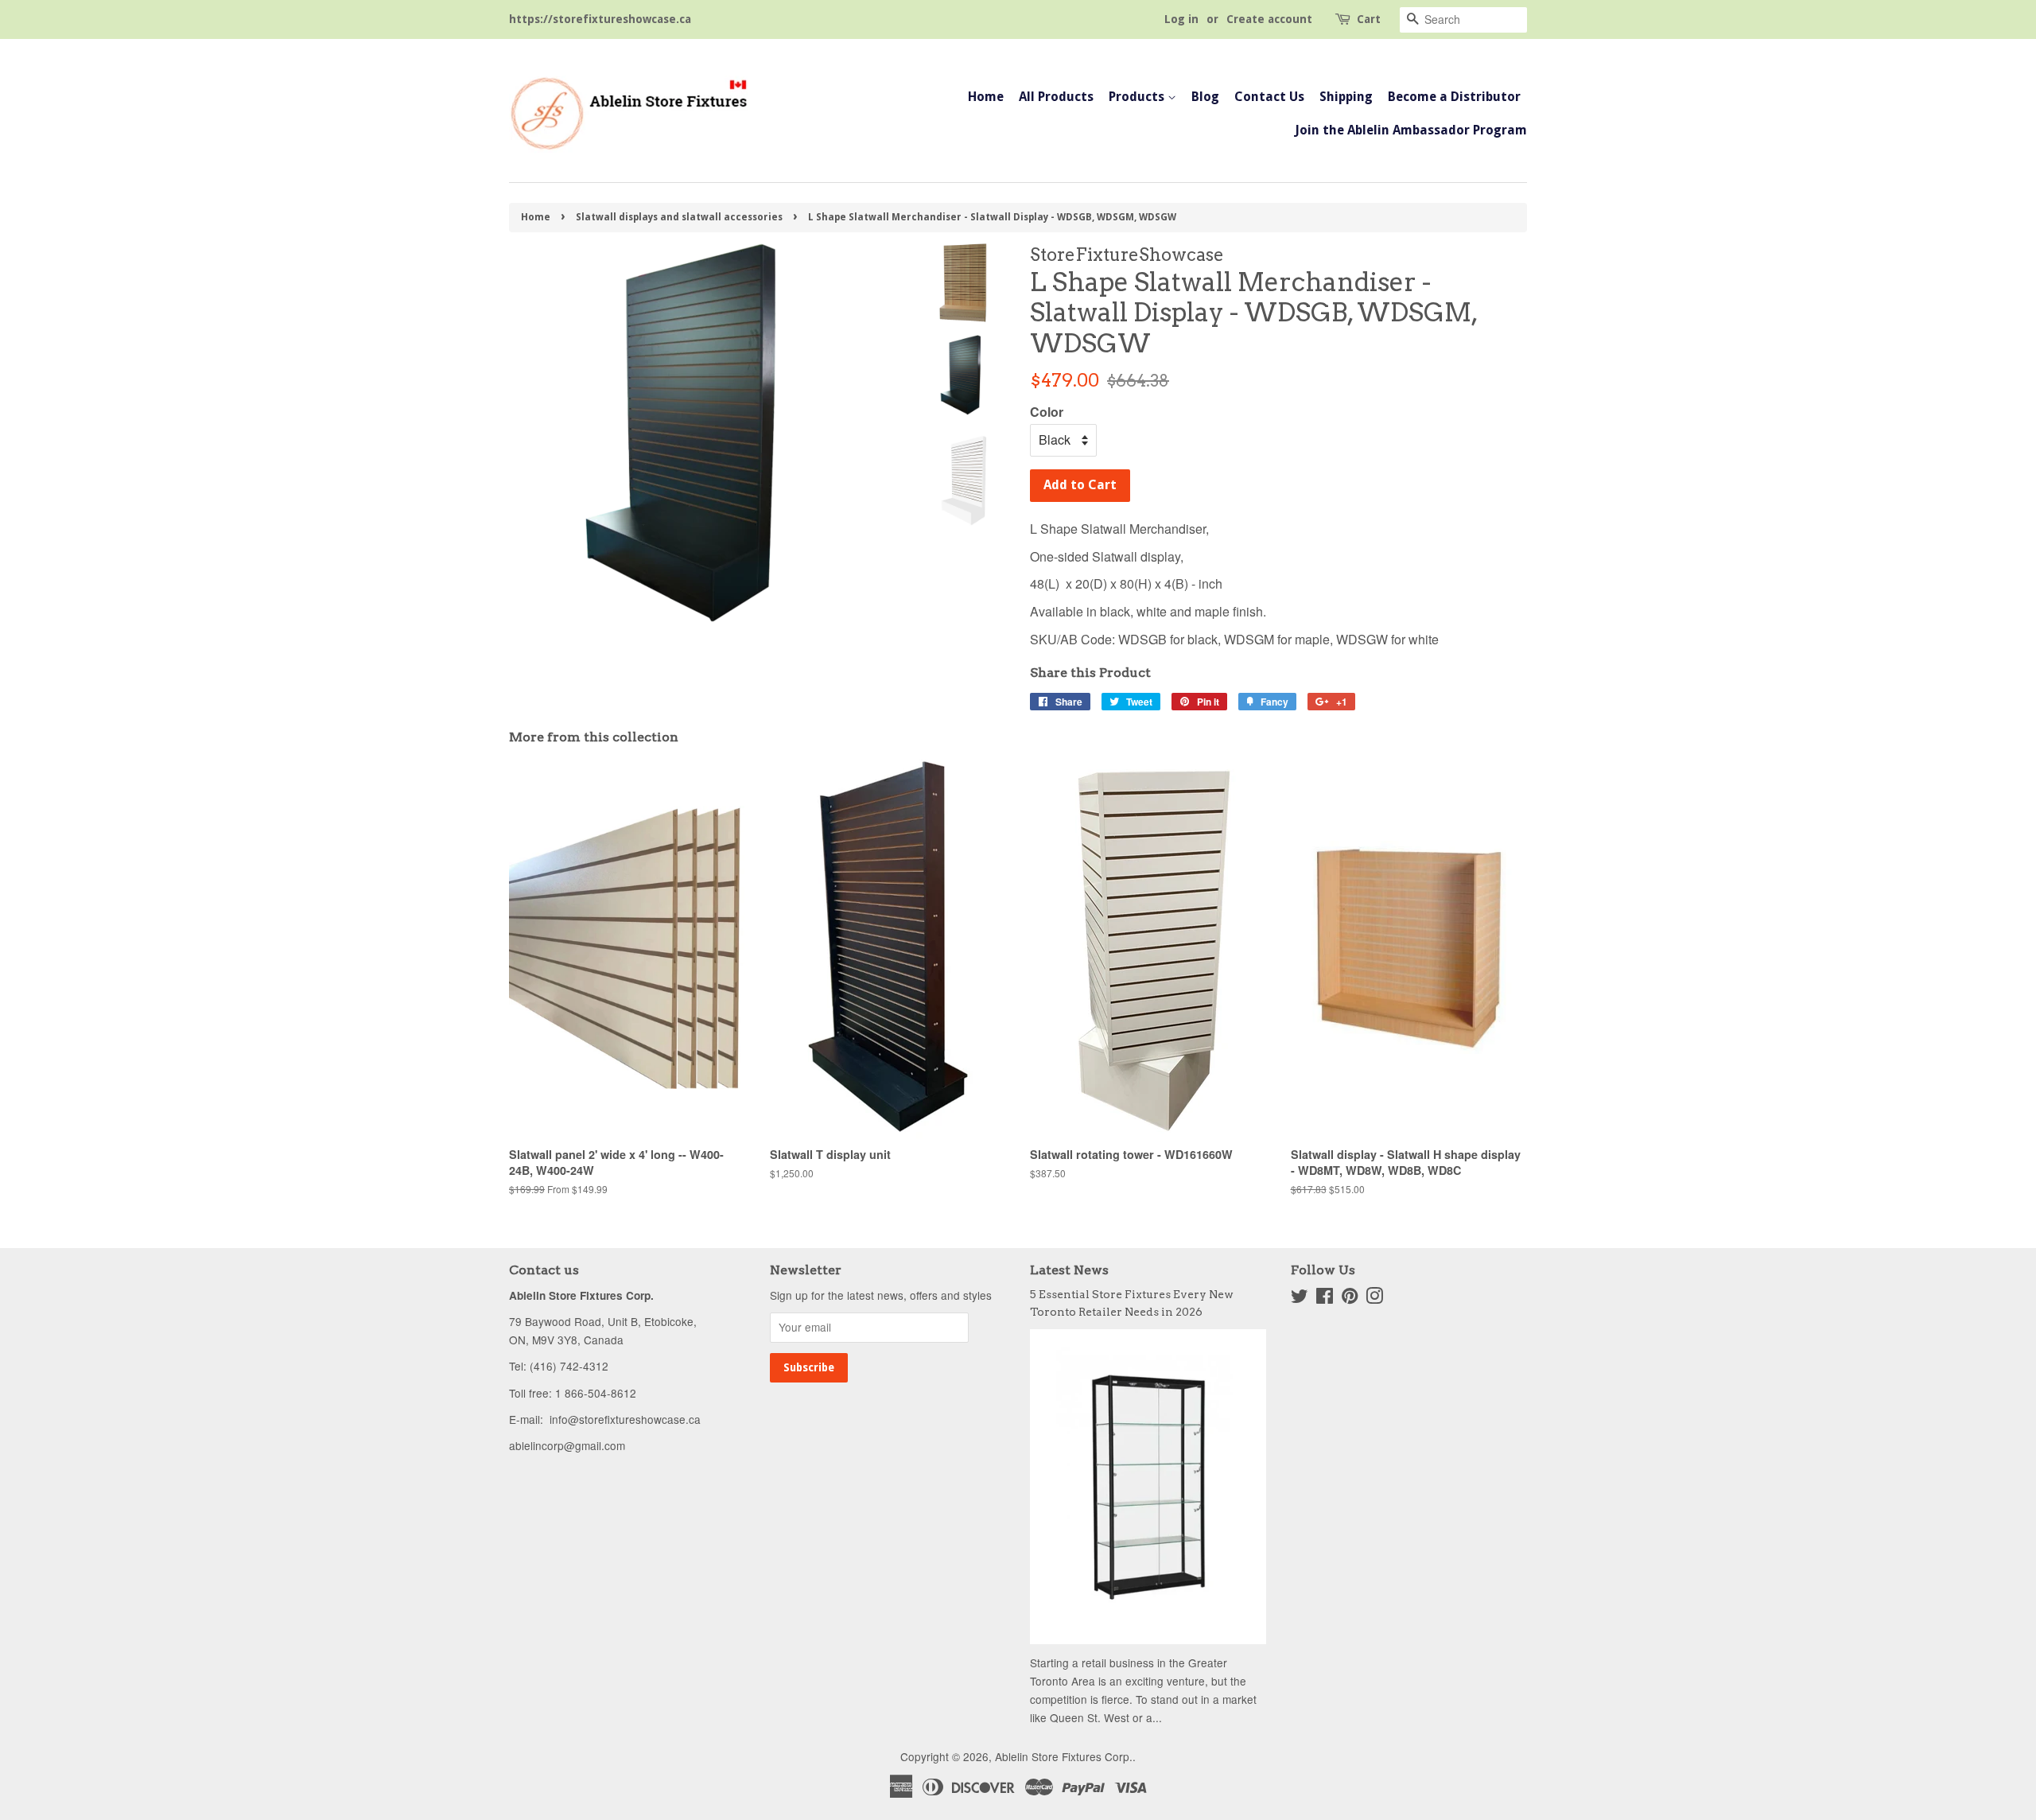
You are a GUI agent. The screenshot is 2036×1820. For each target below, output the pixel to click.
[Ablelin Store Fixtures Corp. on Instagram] (1374, 1298)
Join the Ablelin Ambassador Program (1411, 130)
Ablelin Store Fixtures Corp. (1064, 1756)
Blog (1205, 97)
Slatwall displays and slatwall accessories (679, 217)
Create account (1269, 19)
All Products (1056, 97)
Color (1047, 412)
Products (1138, 97)
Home (986, 97)
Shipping (1346, 97)
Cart (1369, 19)
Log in (1181, 19)
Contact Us (1269, 97)
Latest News (1069, 1270)
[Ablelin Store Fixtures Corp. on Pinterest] (1350, 1298)
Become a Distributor (1454, 97)
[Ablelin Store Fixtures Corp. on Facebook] (1325, 1298)
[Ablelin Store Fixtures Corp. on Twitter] (1300, 1298)
